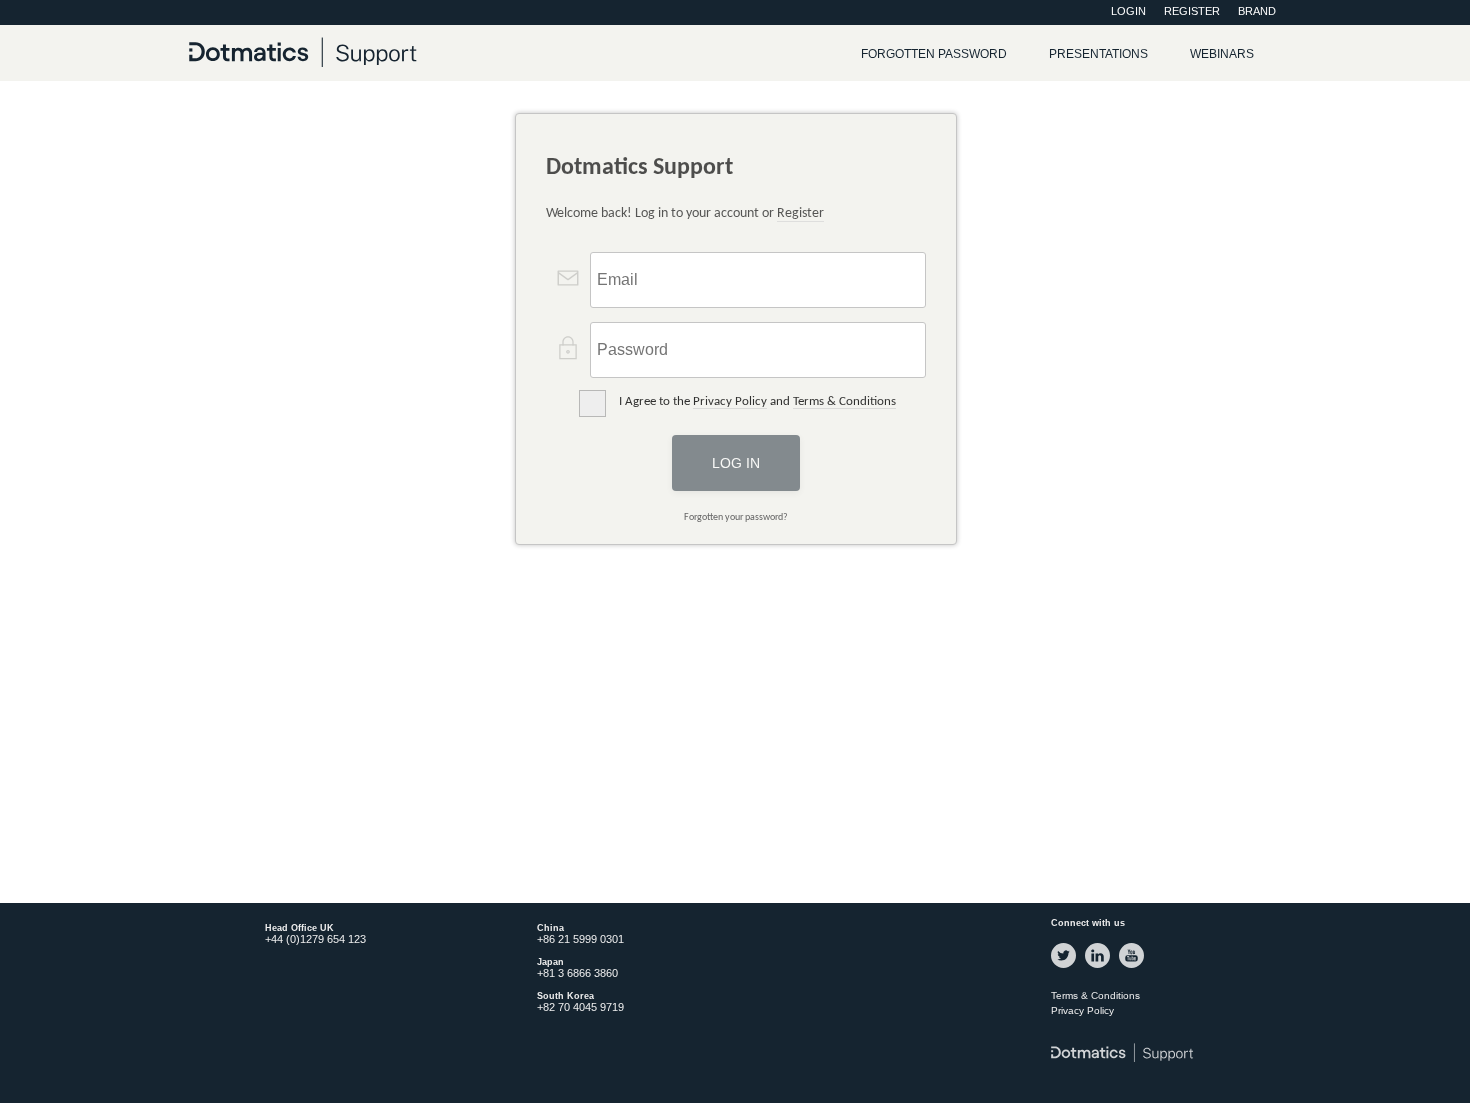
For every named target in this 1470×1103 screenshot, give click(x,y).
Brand (1257, 11)
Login (1128, 11)
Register (1192, 11)
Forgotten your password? (736, 517)
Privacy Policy (730, 402)
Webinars (1222, 54)
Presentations (1098, 54)
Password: (613, 344)
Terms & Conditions (844, 402)
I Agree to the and (757, 402)
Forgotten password (934, 54)
